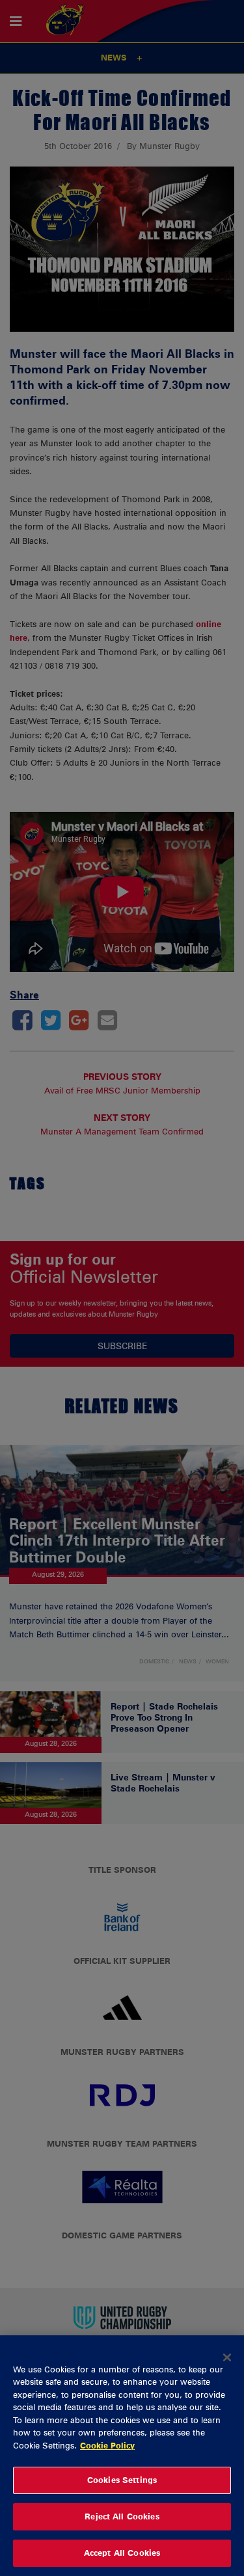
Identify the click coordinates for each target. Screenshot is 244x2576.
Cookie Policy (107, 2445)
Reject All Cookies (122, 2516)
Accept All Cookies (122, 2553)
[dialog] (122, 2456)
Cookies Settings (122, 2480)
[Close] (227, 2357)
